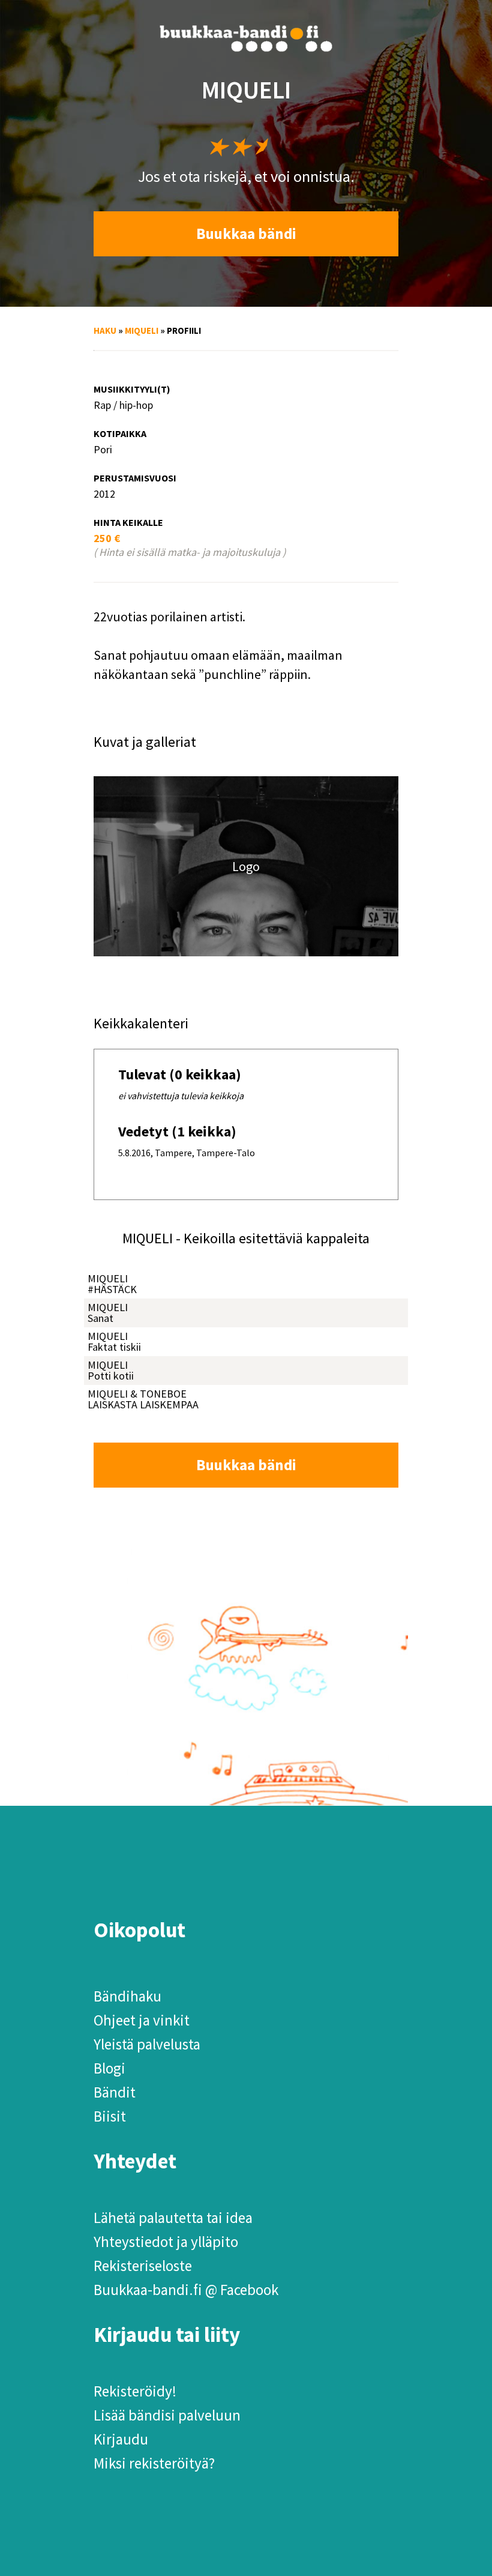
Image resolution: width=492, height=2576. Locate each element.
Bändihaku (127, 1996)
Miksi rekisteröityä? (154, 2463)
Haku (105, 330)
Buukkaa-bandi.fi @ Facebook (186, 2290)
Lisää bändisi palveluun (167, 2415)
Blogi (109, 2068)
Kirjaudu (121, 2439)
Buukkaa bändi (246, 234)
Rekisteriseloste (143, 2266)
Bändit (115, 2092)
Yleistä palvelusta (147, 2044)
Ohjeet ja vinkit (142, 2020)
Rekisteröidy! (135, 2391)
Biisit (110, 2116)
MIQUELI (142, 330)
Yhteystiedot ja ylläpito (166, 2242)
